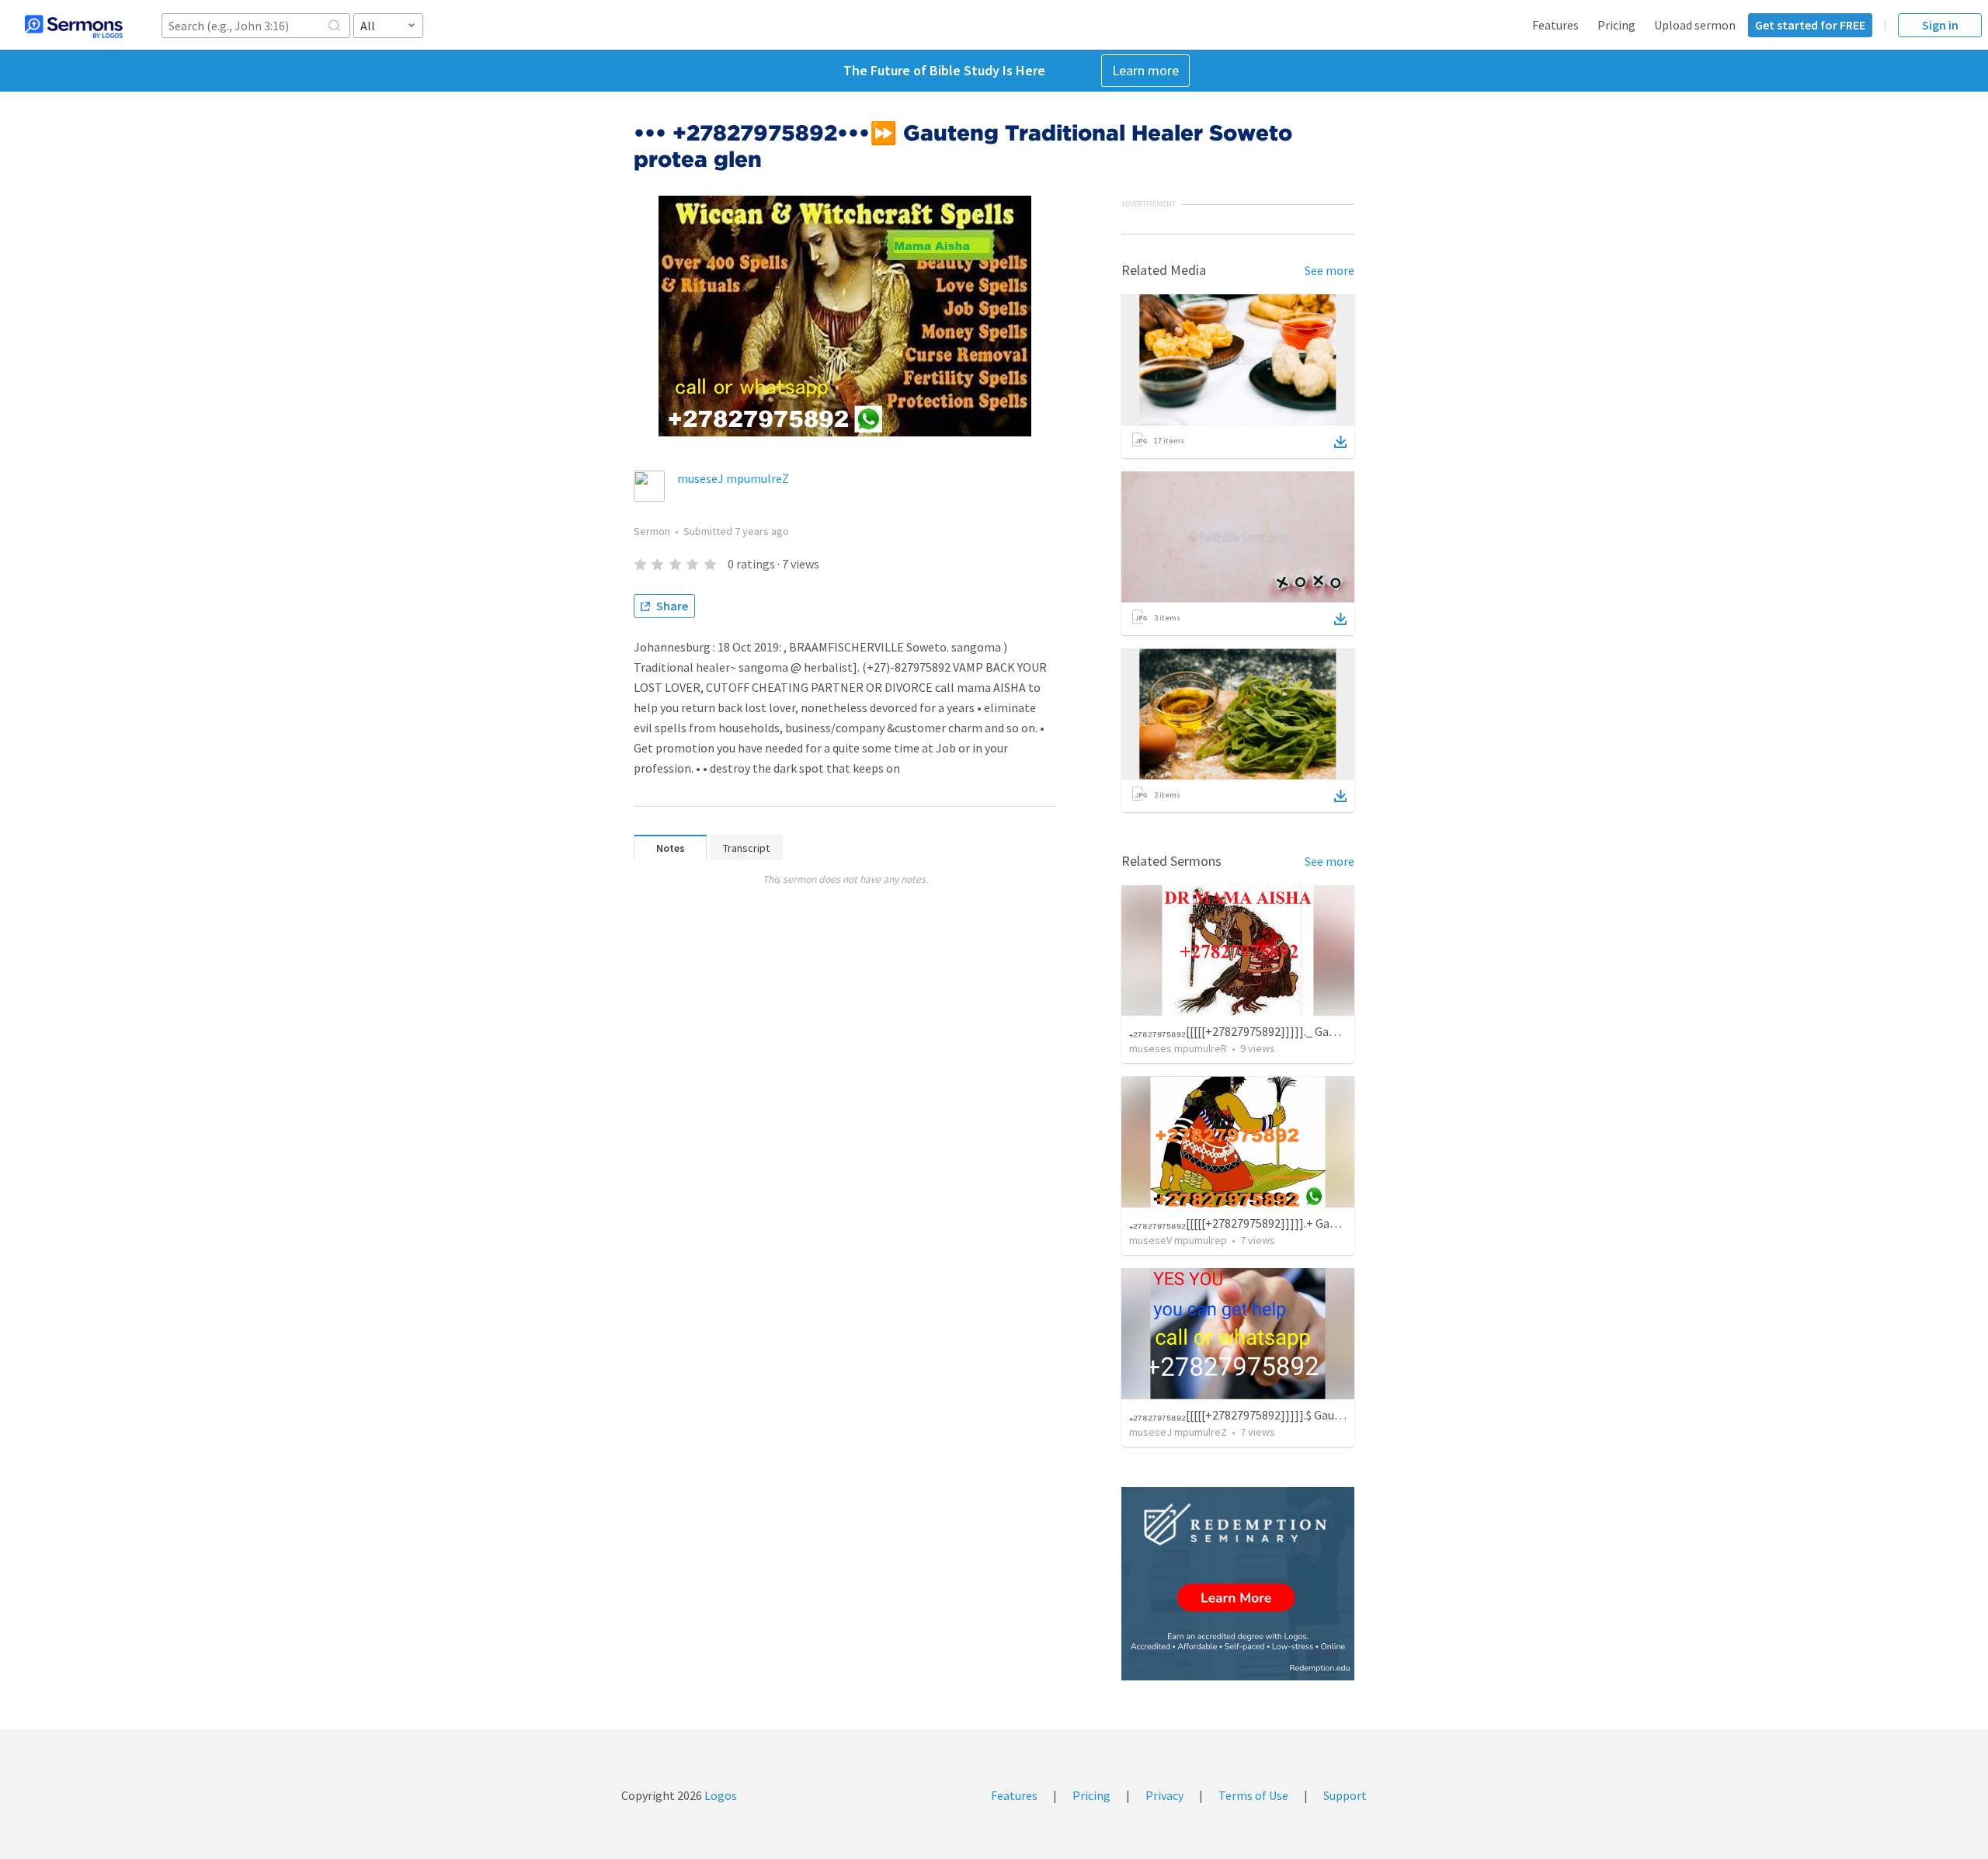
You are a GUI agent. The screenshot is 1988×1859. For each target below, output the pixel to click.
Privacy (1164, 1795)
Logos (719, 1795)
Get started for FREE (1810, 25)
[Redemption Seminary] (1238, 1584)
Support (1345, 1795)
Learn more (1145, 70)
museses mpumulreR (1178, 1048)
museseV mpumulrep (1178, 1240)
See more (1329, 270)
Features (1555, 25)
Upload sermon (1695, 25)
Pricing (1616, 25)
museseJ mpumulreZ (733, 478)
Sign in (1940, 25)
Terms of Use (1253, 1795)
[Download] (1340, 442)
